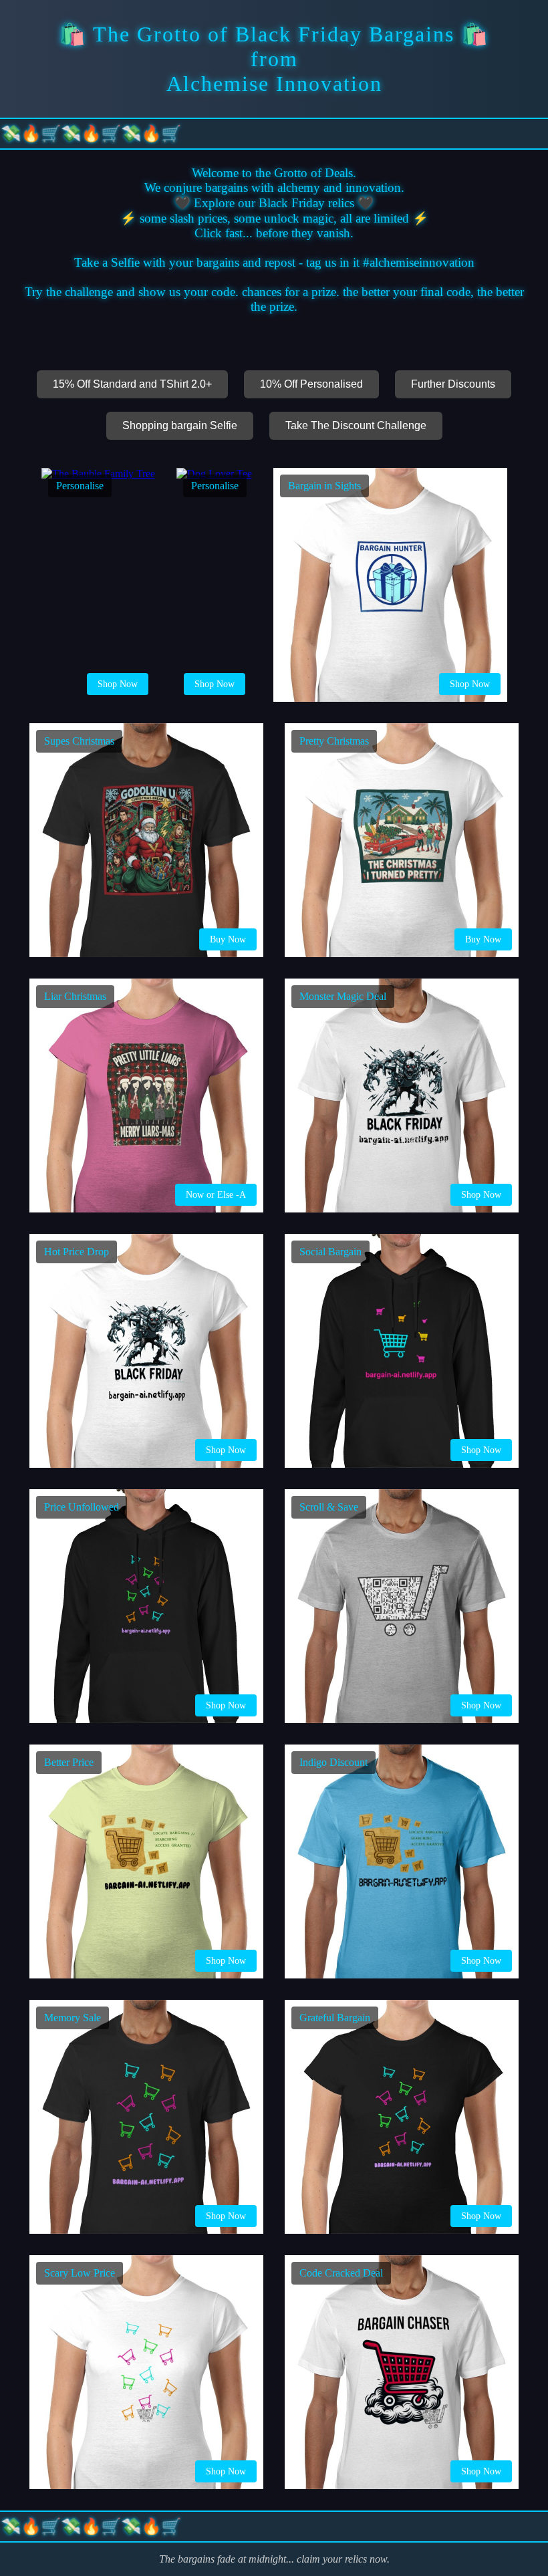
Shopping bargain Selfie (180, 425)
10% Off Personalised (311, 384)
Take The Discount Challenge (356, 425)
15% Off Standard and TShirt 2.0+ (132, 384)
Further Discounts (453, 384)
